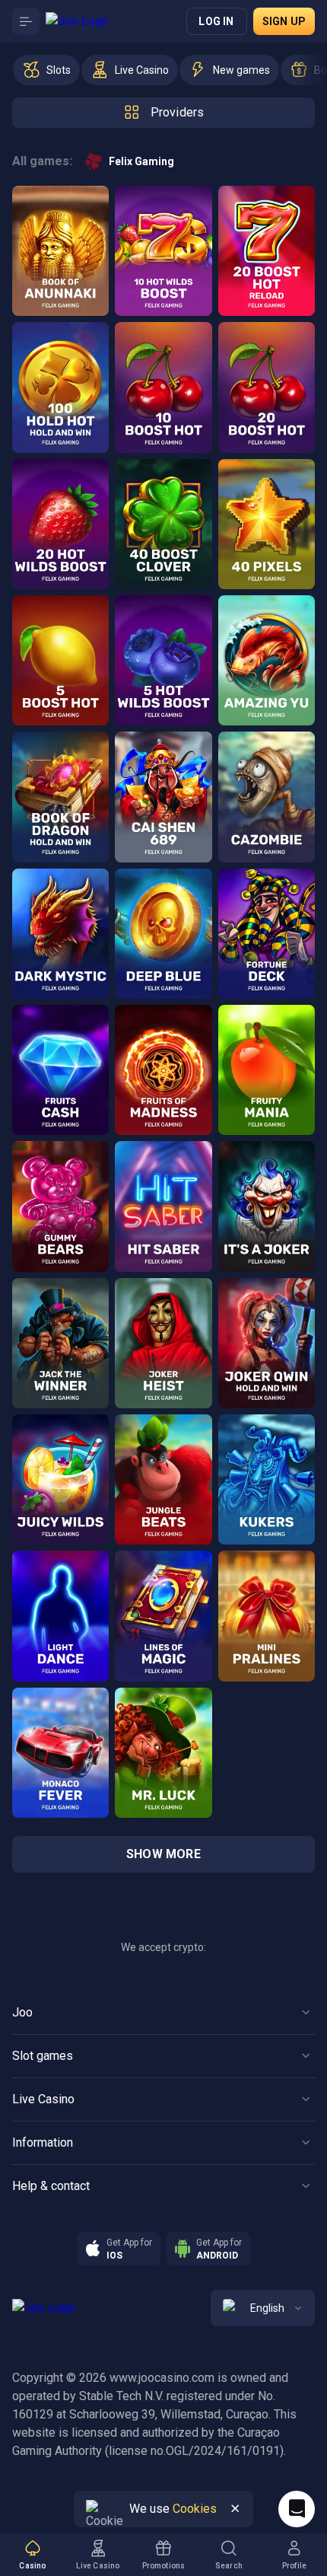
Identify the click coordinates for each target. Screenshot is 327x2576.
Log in (216, 21)
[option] (46, 70)
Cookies (195, 2509)
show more (163, 1854)
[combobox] (263, 2308)
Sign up (284, 21)
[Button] (26, 21)
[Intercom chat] (297, 2509)
